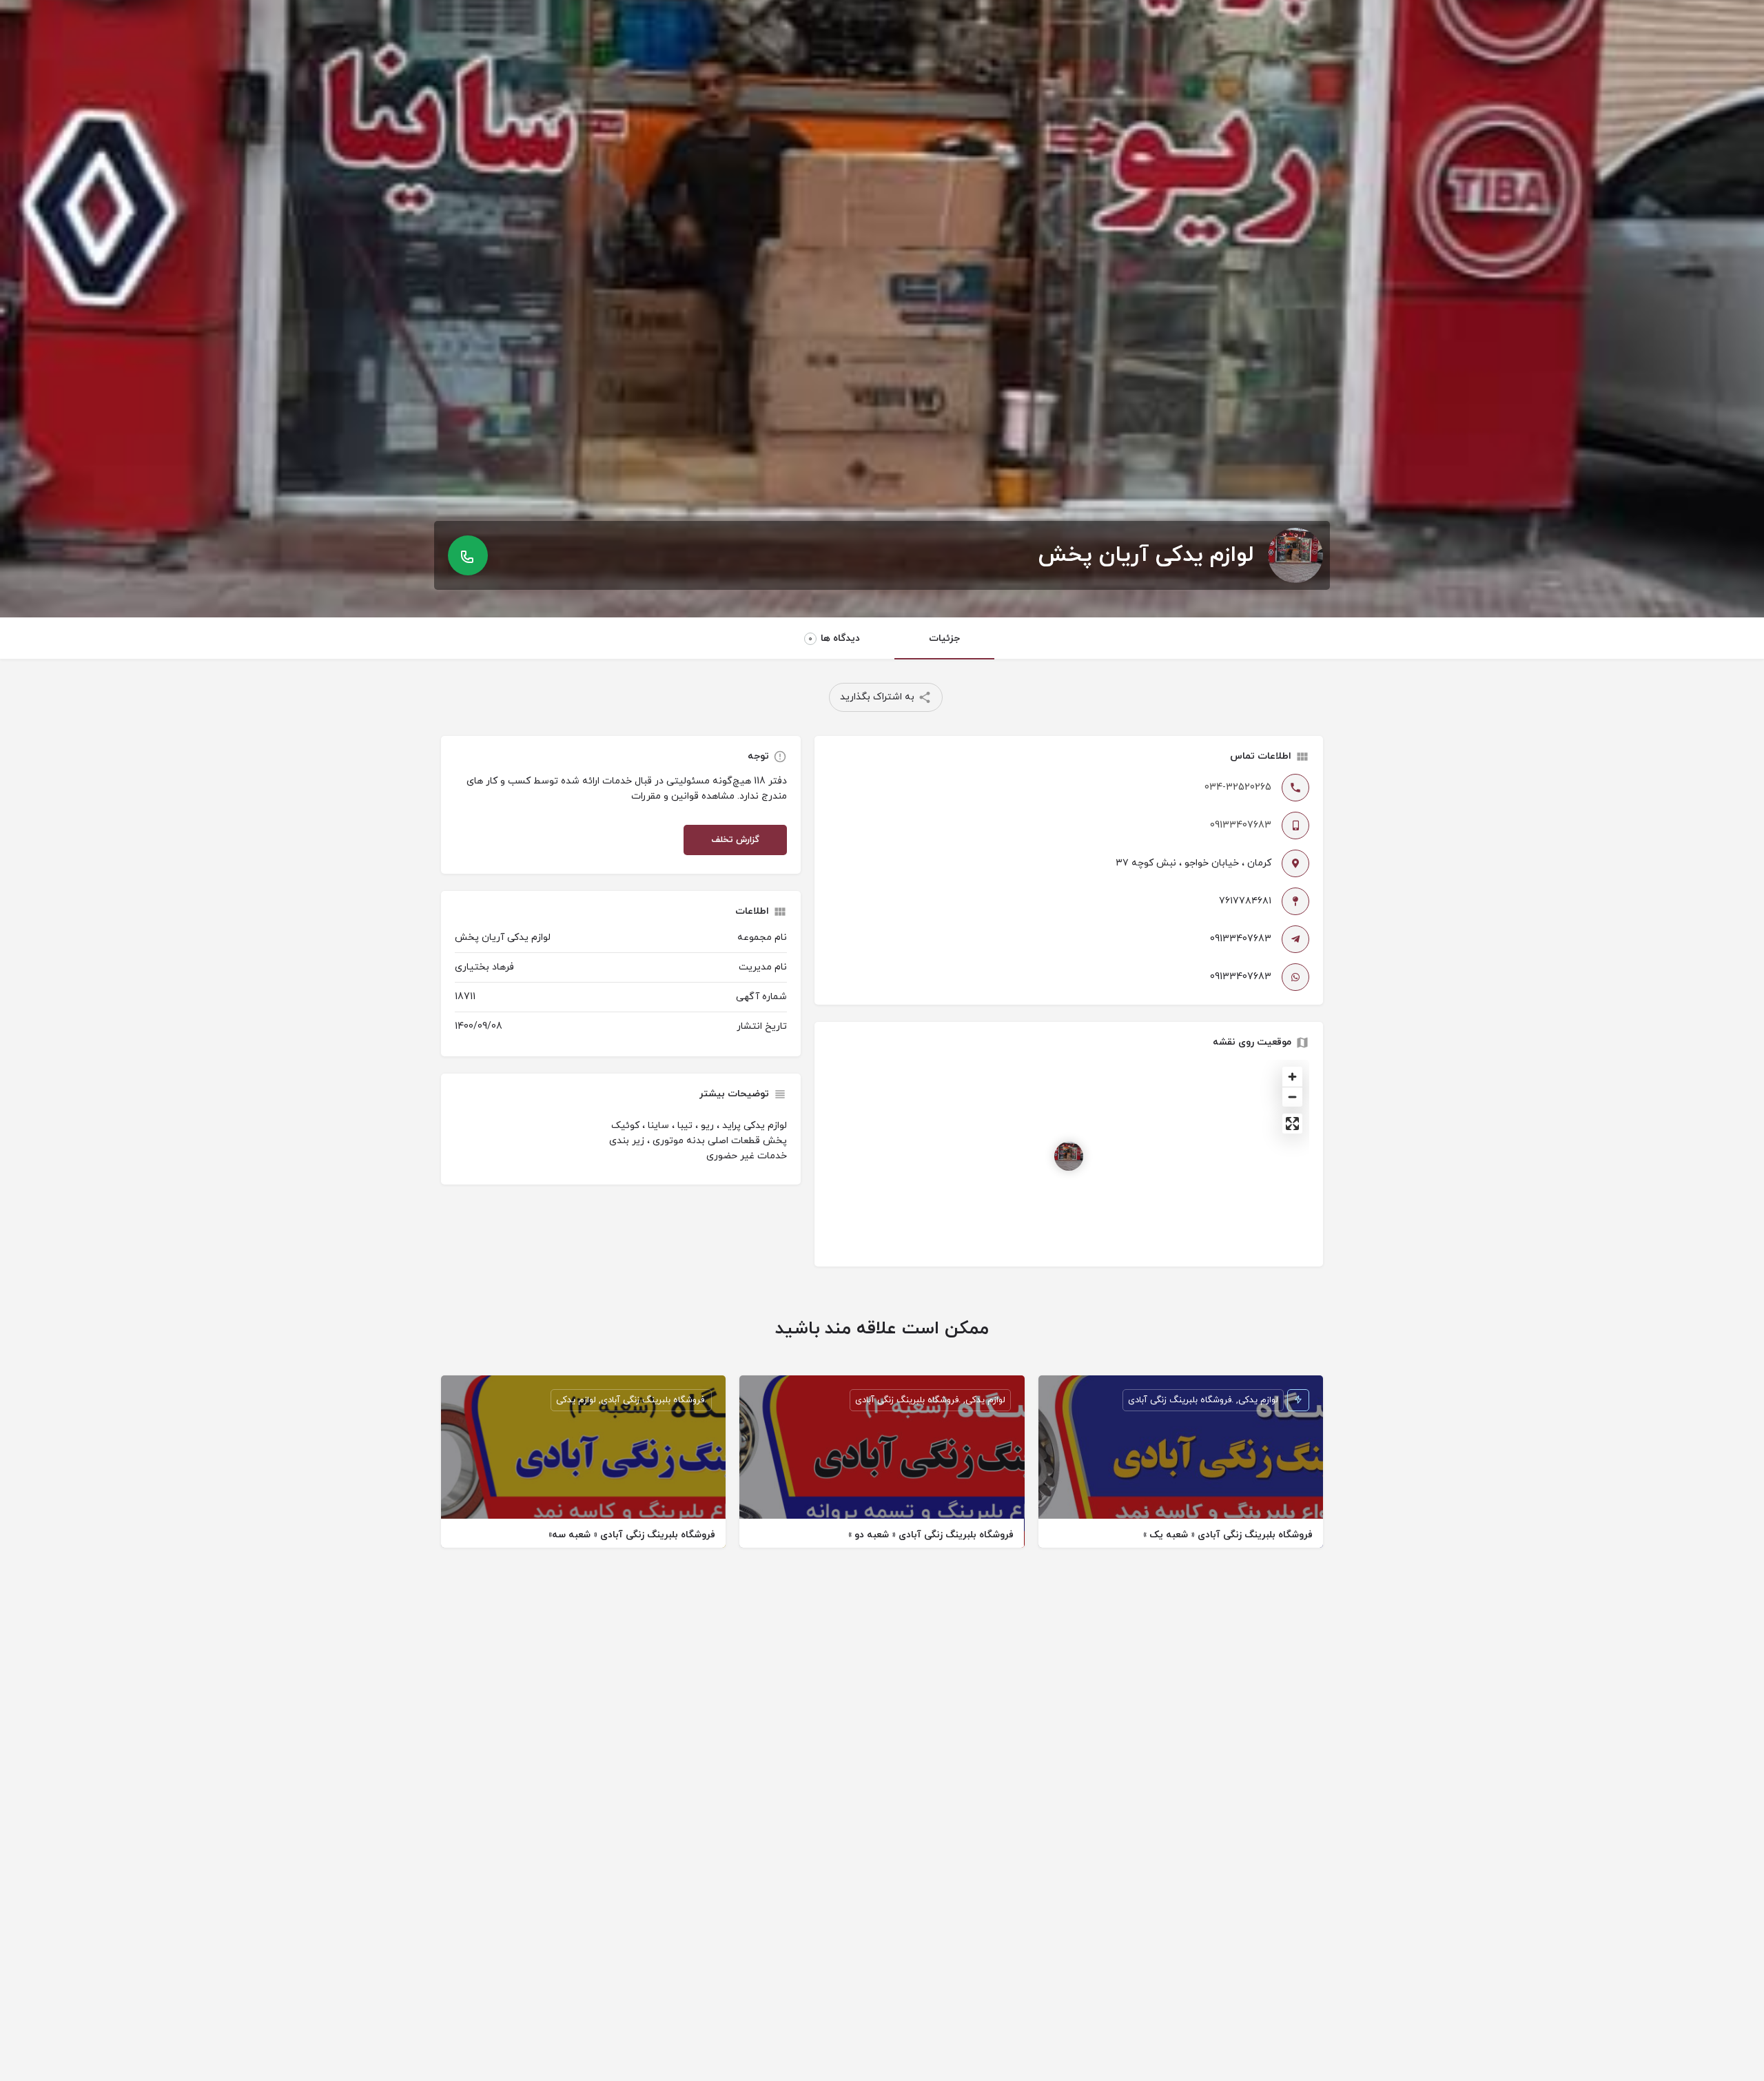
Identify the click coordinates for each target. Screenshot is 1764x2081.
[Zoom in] (1292, 1077)
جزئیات (944, 638)
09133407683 (1241, 825)
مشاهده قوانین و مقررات (683, 796)
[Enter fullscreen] (1292, 1124)
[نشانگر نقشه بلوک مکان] (1069, 1156)
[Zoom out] (1292, 1097)
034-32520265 (1238, 787)
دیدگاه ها (834, 638)
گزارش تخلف (735, 840)
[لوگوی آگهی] (1295, 555)
